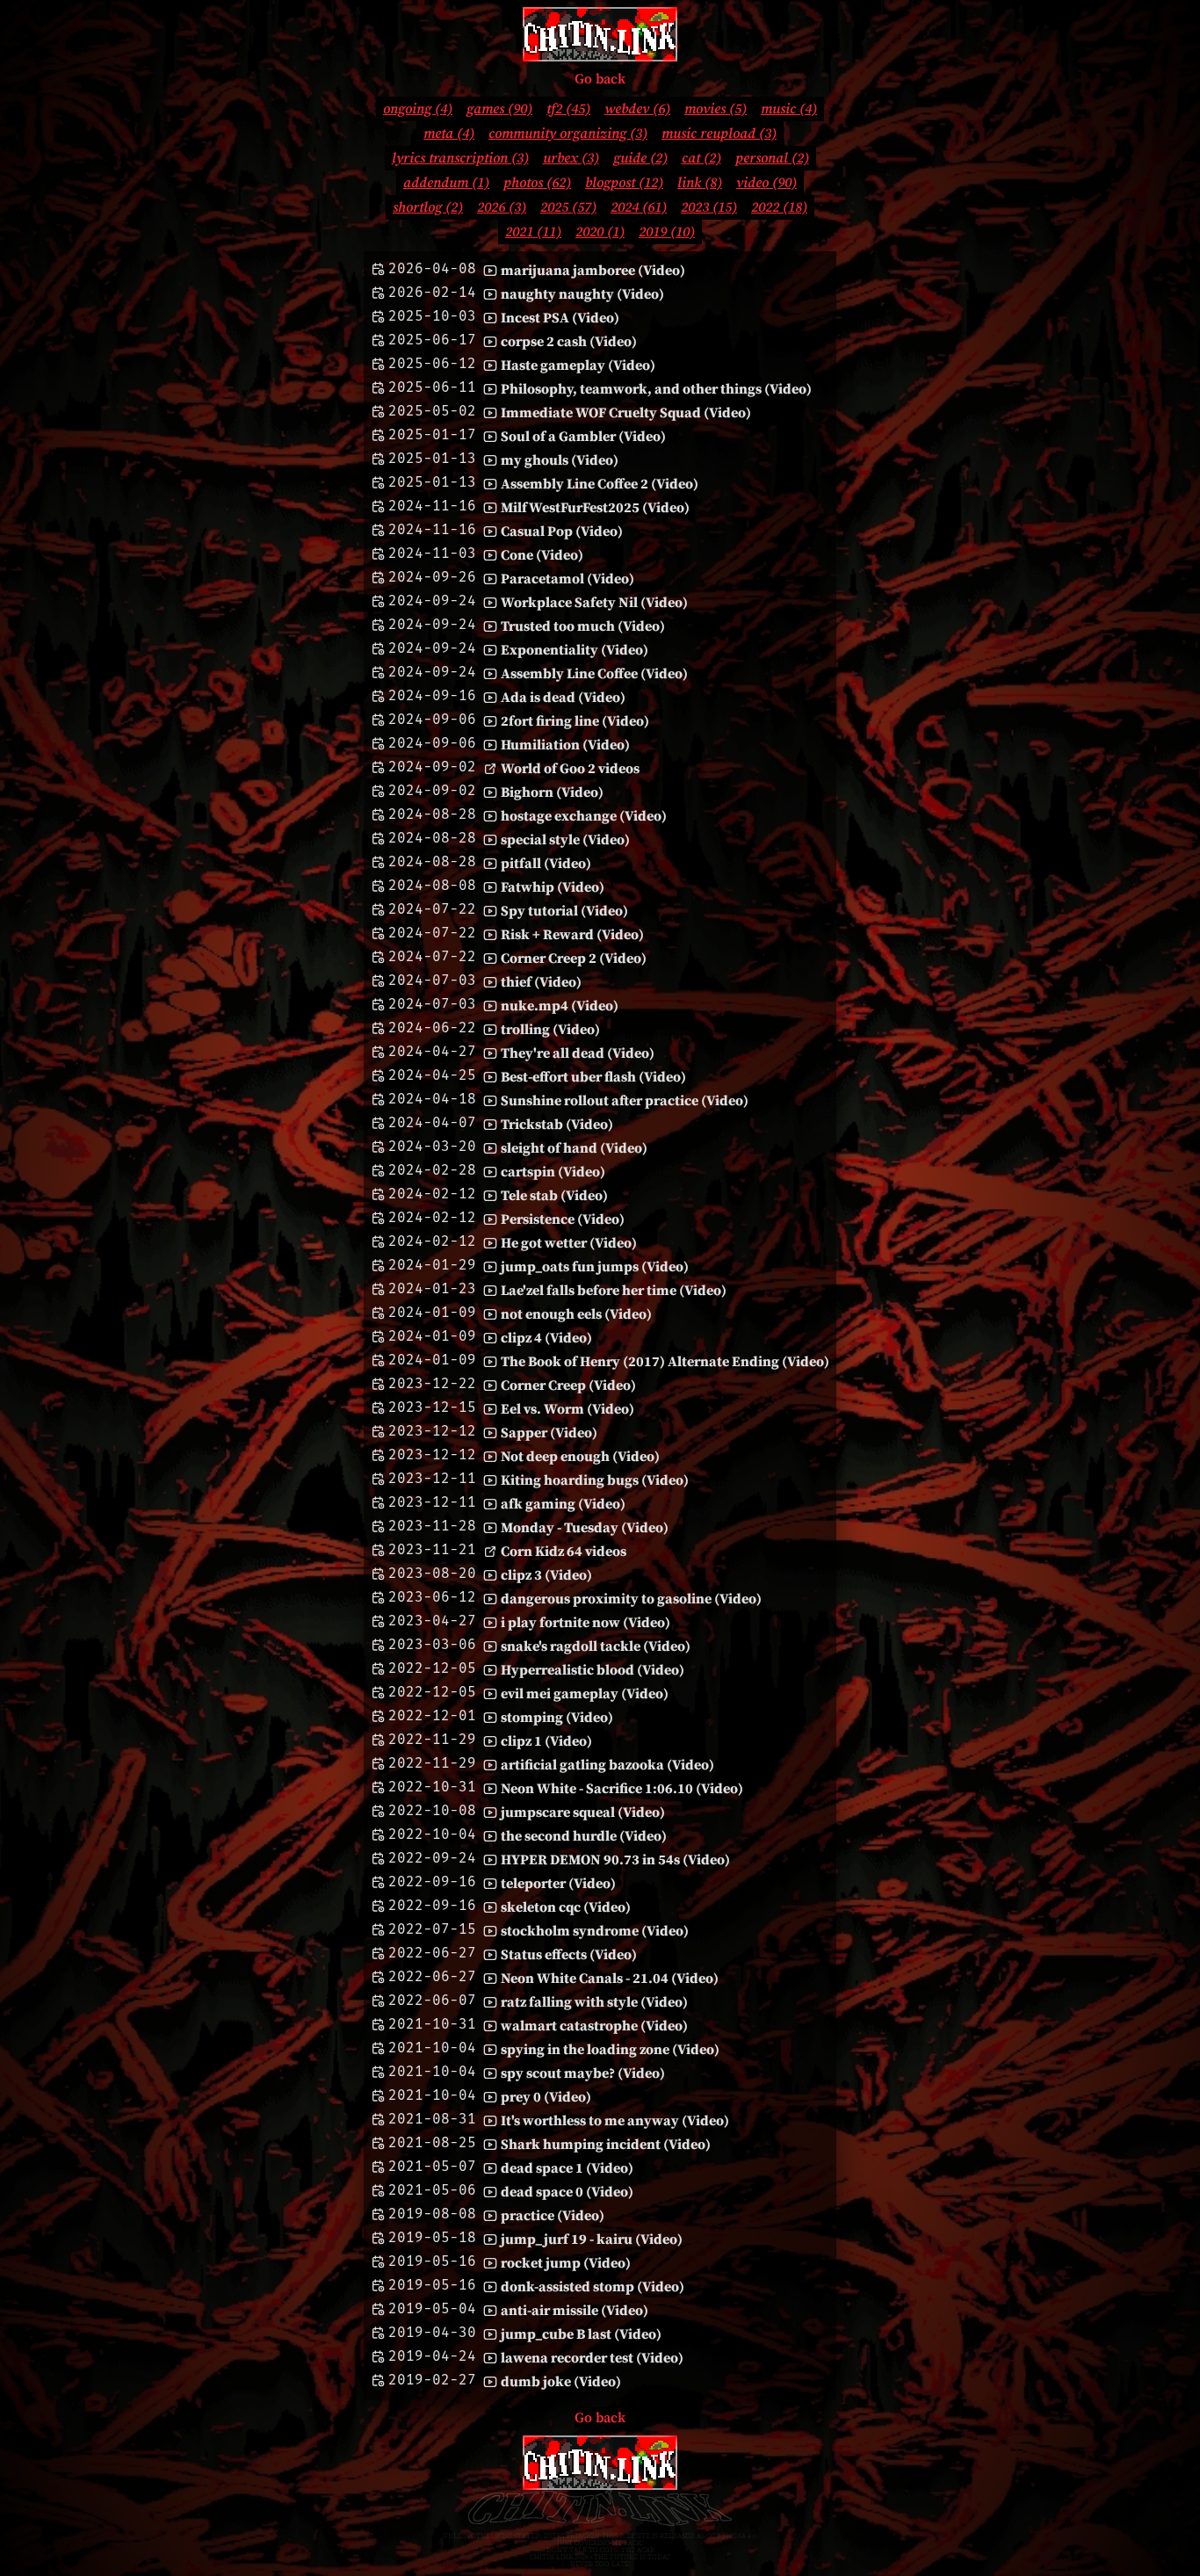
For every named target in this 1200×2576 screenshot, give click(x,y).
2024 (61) (639, 207)
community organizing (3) (568, 134)
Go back (600, 79)
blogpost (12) (624, 183)
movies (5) (716, 109)
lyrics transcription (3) (460, 158)
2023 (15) (709, 207)
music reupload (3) (719, 134)
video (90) (766, 183)
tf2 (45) (568, 109)
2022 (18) (779, 207)
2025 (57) (568, 207)
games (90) (499, 109)
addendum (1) (446, 183)
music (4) (789, 109)
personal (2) (772, 158)
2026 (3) (502, 207)
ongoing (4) (418, 109)
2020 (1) (600, 232)
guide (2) (640, 158)
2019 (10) (667, 232)
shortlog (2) (428, 207)
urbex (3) (571, 158)
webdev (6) (637, 109)
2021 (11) (533, 232)
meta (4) (449, 134)
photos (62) (537, 183)
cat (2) (701, 158)
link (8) (700, 183)
